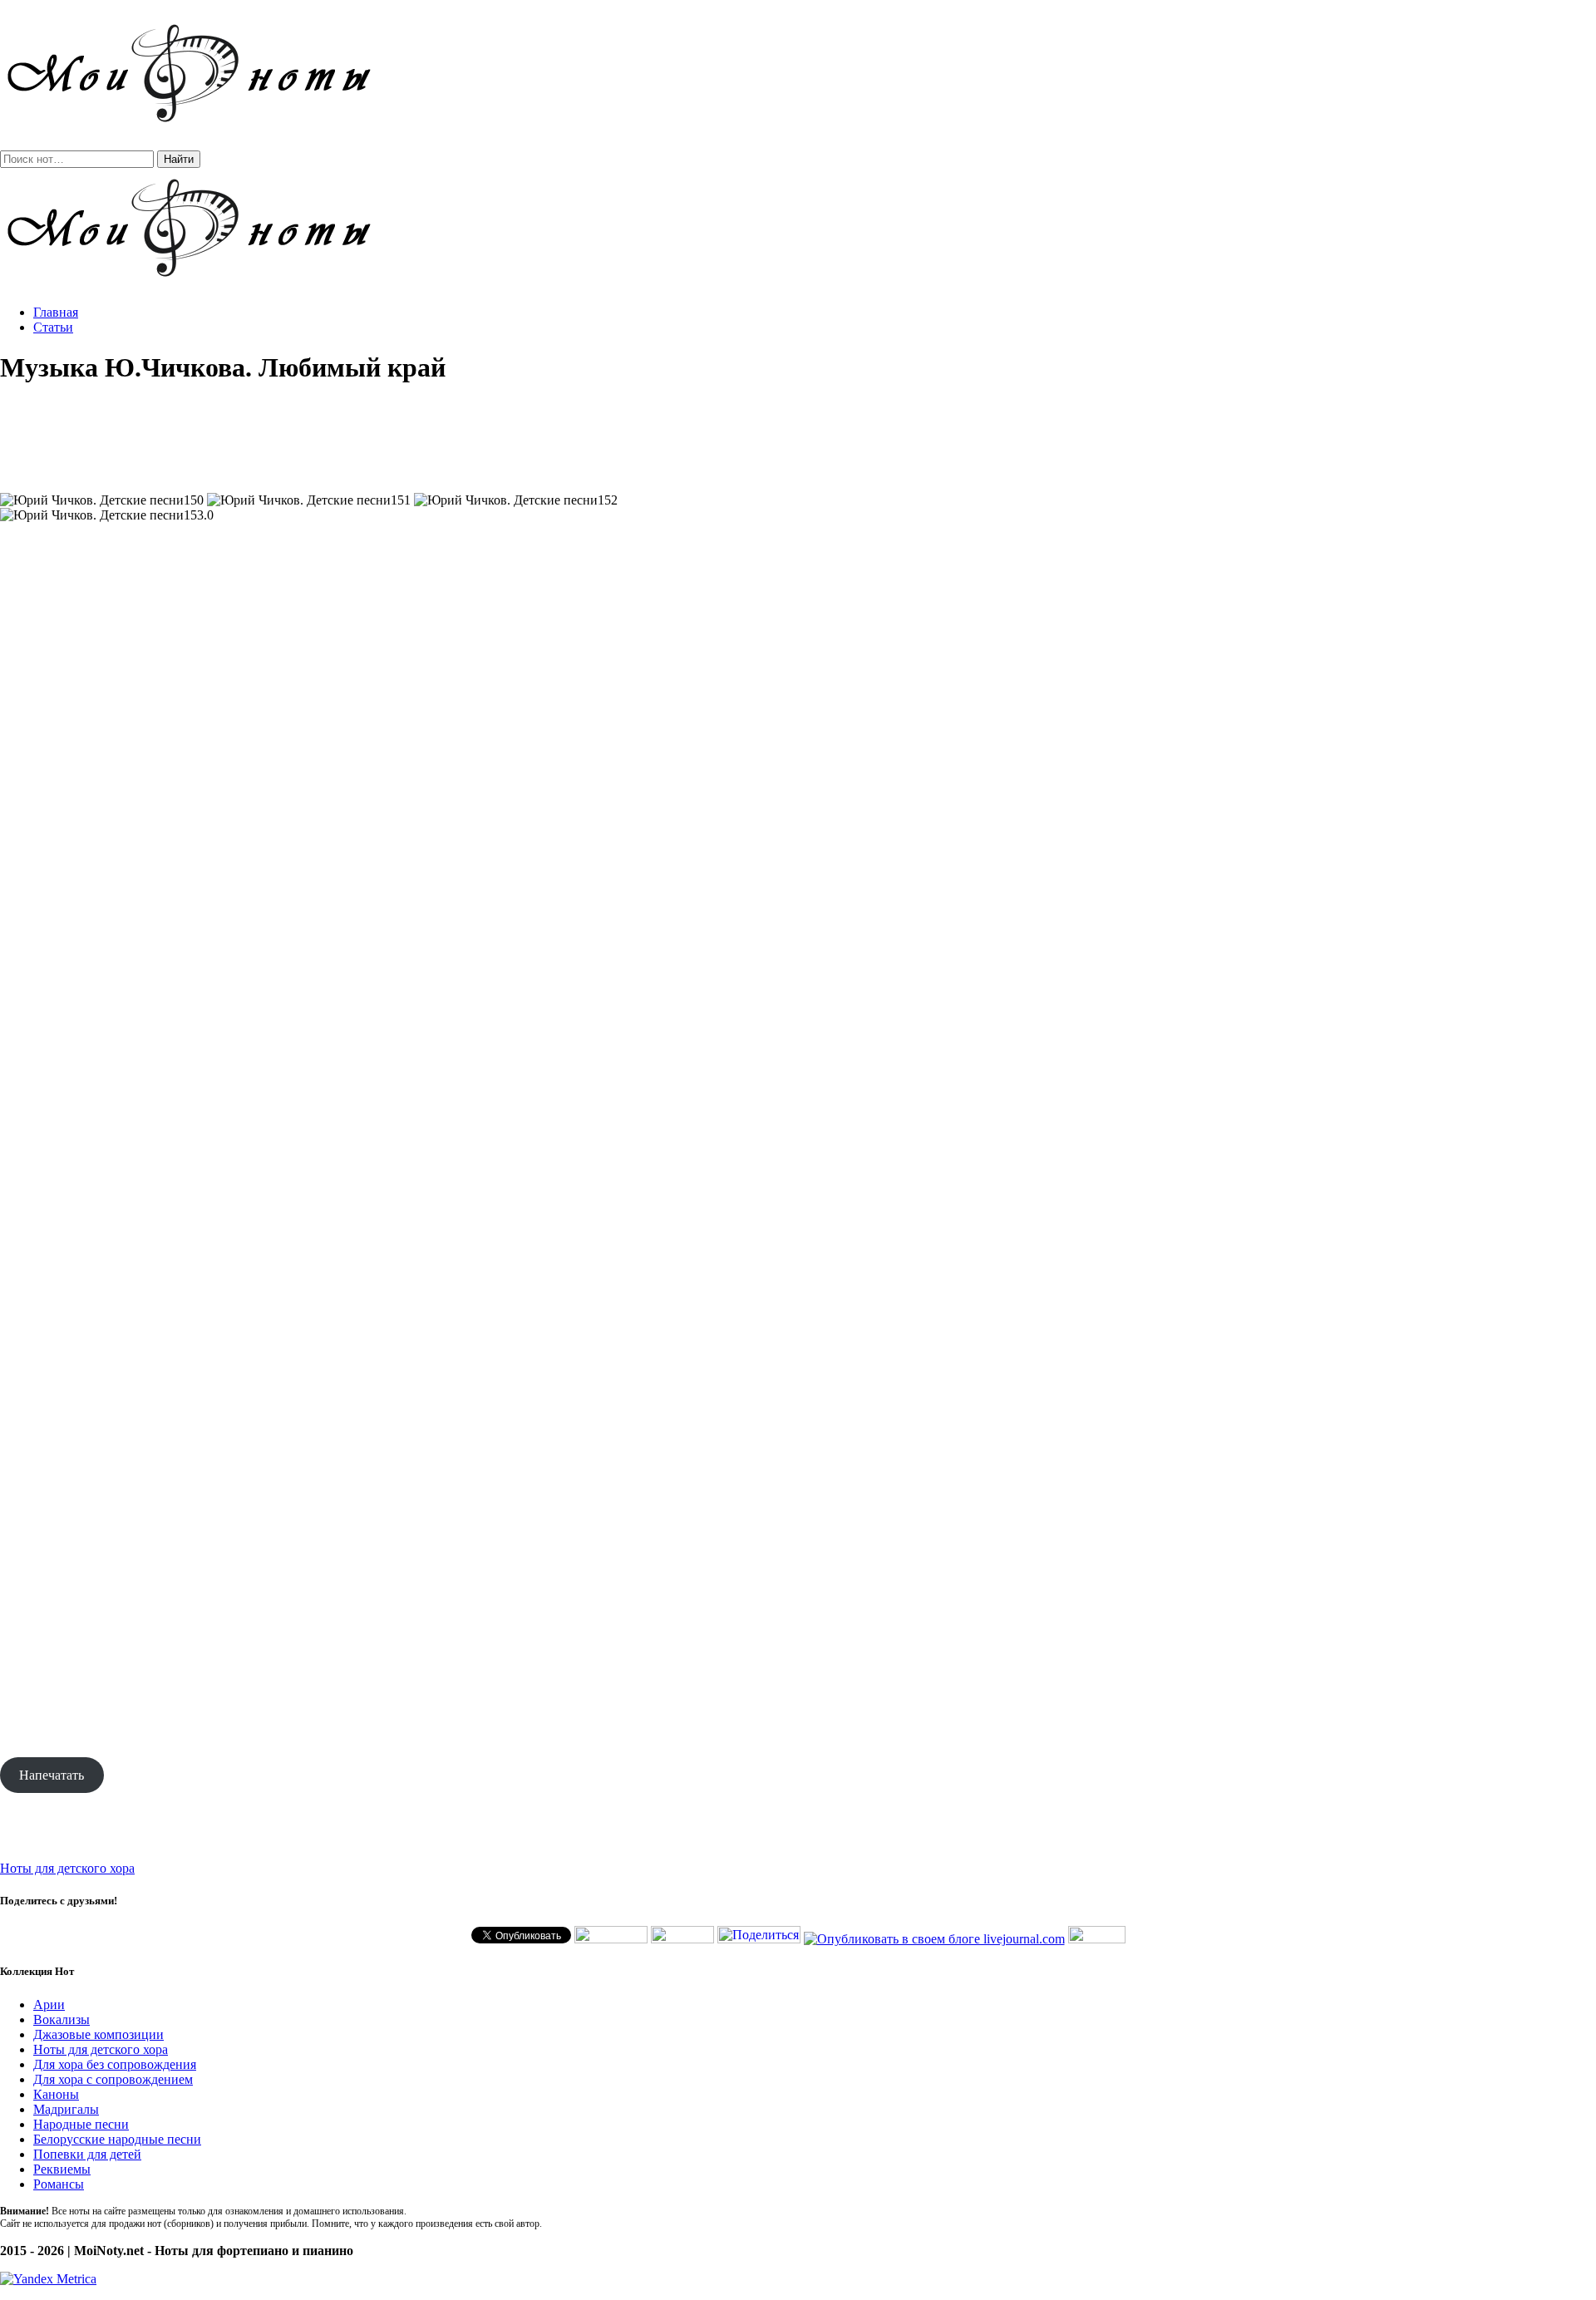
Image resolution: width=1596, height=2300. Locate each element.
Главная (56, 312)
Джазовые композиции (99, 2034)
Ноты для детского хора (67, 1868)
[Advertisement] (798, 439)
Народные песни (81, 2124)
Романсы (59, 2184)
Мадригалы (66, 2109)
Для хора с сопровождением (113, 2079)
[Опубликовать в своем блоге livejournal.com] (934, 1939)
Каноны (56, 2094)
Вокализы (62, 2019)
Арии (49, 2004)
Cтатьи (53, 327)
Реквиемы (62, 2169)
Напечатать (52, 1775)
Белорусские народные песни (117, 2139)
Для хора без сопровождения (115, 2064)
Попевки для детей (87, 2154)
